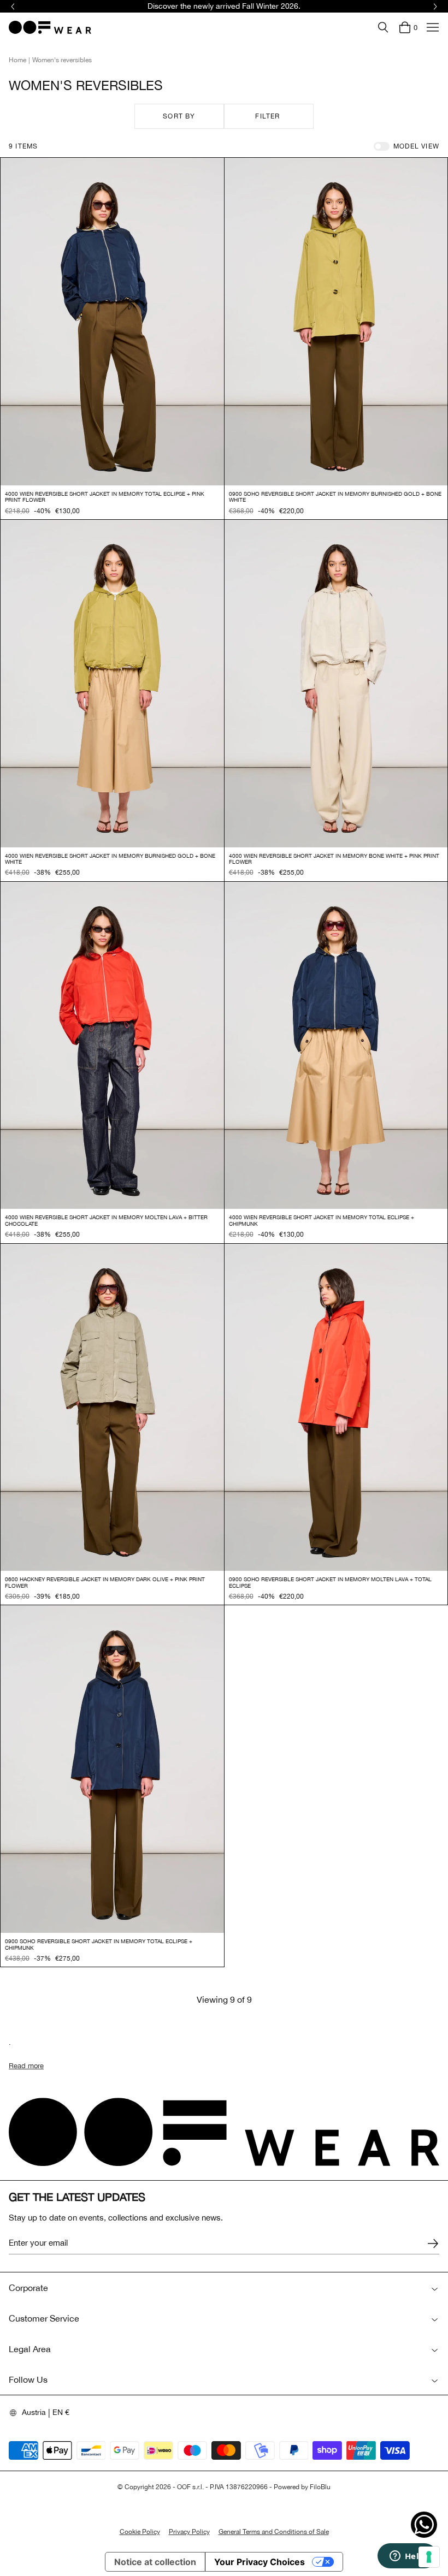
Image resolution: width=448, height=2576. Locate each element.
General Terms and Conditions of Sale (274, 2532)
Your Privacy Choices (260, 2562)
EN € (61, 2412)
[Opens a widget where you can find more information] (407, 2557)
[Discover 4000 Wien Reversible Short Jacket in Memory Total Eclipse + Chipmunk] (336, 1046)
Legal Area (30, 2349)
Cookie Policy (140, 2532)
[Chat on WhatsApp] (424, 2525)
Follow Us (28, 2379)
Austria (34, 2412)
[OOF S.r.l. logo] (50, 27)
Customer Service (44, 2318)
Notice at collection (155, 2562)
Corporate (28, 2288)
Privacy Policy (189, 2532)
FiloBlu (320, 2487)
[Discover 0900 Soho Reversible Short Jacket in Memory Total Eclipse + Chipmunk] (112, 1769)
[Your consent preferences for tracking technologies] (429, 2557)
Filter (267, 116)
